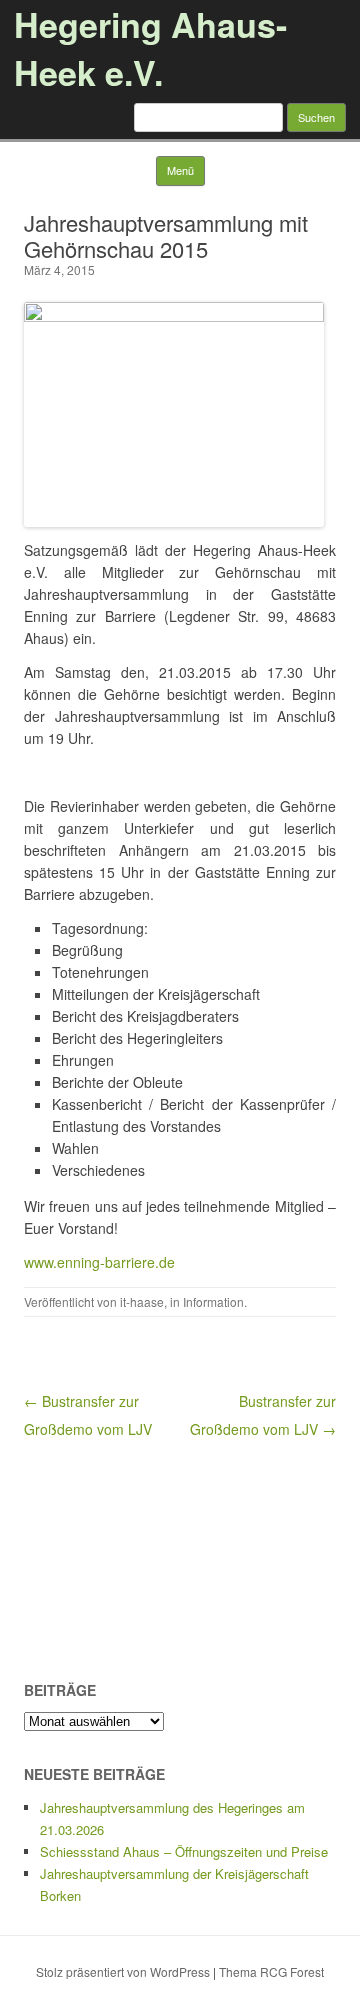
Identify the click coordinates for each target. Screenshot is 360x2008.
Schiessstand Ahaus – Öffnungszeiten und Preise (184, 1851)
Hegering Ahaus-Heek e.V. (150, 48)
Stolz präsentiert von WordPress (123, 1971)
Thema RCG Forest (271, 1971)
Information (213, 1301)
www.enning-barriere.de (99, 1262)
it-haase (142, 1301)
